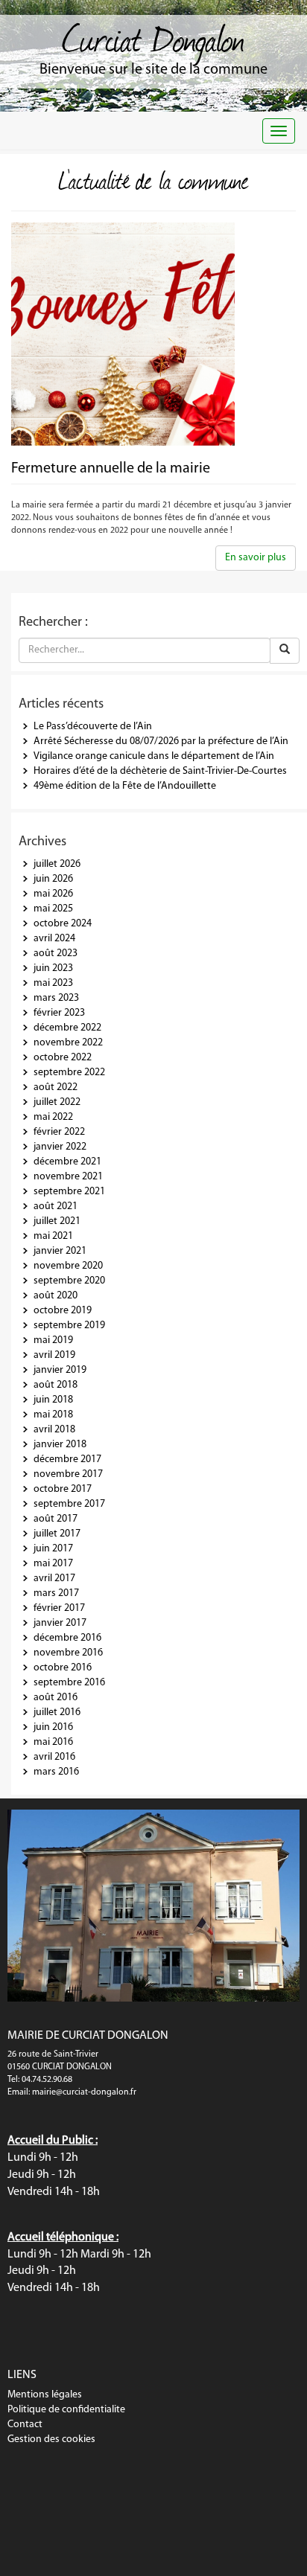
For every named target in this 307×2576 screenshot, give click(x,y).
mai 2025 (53, 909)
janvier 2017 (60, 1623)
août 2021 (56, 1207)
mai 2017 (53, 1564)
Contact (25, 2425)
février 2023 (59, 1013)
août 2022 (56, 1087)
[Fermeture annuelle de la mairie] (153, 334)
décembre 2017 (67, 1460)
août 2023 (56, 954)
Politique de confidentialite (66, 2410)
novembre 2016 (68, 1653)
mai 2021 (53, 1236)
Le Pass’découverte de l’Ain (93, 727)
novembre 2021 (68, 1177)
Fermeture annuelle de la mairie (111, 469)
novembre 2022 (68, 1043)
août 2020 (56, 1296)
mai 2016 (53, 1742)
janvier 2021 (60, 1251)
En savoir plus (256, 558)
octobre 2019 (63, 1311)
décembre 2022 (67, 1028)
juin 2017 (53, 1549)
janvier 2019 (60, 1370)
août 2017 (56, 1519)
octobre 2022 (63, 1058)
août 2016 (56, 1698)
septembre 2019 (69, 1326)
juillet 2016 (57, 1712)
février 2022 (59, 1132)
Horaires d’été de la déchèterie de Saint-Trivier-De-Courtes (160, 771)
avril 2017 (54, 1579)
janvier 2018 (60, 1445)
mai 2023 (53, 983)
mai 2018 (53, 1415)
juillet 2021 (57, 1221)
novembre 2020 (68, 1266)
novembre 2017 (68, 1474)
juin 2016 (53, 1727)
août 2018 (56, 1385)
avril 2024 (54, 939)
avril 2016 (54, 1757)
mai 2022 (53, 1117)
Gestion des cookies (51, 2439)
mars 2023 (56, 998)
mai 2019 (53, 1340)
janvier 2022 (60, 1147)
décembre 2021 (67, 1162)
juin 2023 (53, 968)
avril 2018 (54, 1430)
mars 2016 (56, 1772)
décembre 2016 (67, 1638)
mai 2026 (53, 894)
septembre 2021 (69, 1192)
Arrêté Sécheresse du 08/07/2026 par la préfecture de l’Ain (161, 741)
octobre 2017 (63, 1489)
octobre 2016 (63, 1668)
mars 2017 (56, 1593)
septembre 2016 (69, 1683)
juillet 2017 (57, 1534)
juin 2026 (53, 879)
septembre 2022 (69, 1073)
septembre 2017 (69, 1504)
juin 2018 (53, 1400)
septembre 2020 (69, 1281)
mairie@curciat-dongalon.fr (84, 2092)
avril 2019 (54, 1355)
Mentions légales (45, 2395)
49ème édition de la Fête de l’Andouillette (125, 786)
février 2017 (59, 1608)
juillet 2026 (57, 864)
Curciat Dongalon (153, 37)
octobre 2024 (63, 924)
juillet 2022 (57, 1102)
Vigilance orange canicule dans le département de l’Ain (154, 756)
